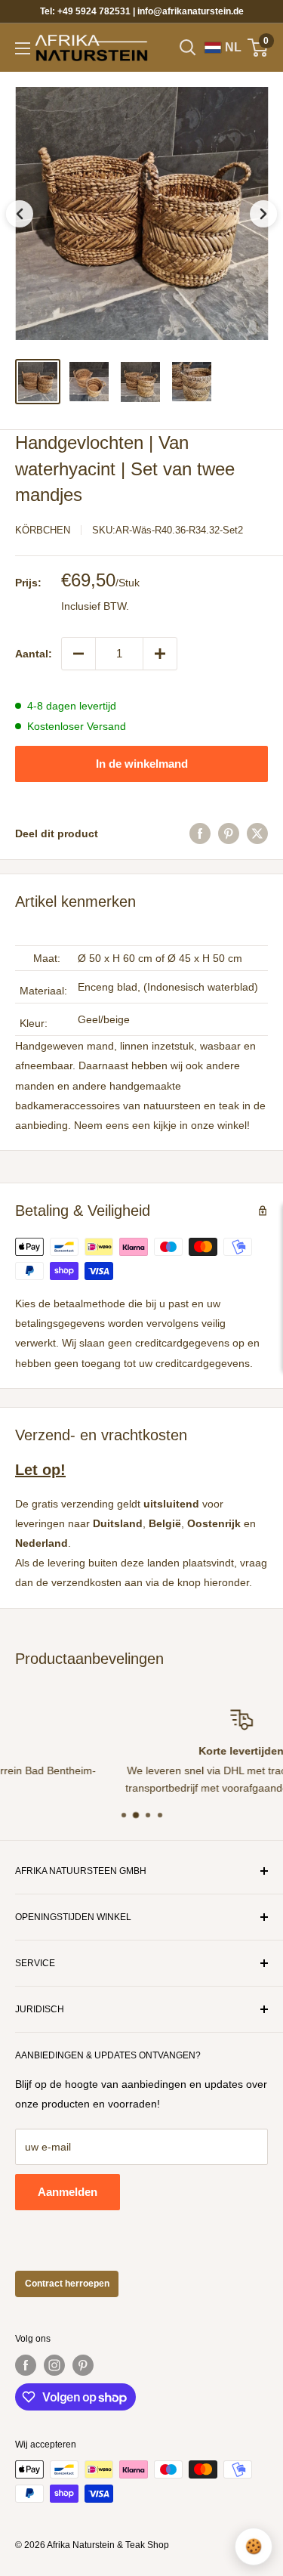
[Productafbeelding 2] (89, 382)
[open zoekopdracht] (188, 48)
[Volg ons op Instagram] (54, 2365)
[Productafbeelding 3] (140, 382)
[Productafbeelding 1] (38, 382)
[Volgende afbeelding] (263, 214)
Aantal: (34, 654)
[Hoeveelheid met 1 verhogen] (160, 654)
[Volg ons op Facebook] (26, 2365)
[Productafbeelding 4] (192, 382)
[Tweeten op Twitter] (257, 833)
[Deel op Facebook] (200, 833)
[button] (141, 213)
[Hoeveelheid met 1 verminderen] (78, 654)
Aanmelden (68, 2192)
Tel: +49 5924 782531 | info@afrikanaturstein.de (142, 11)
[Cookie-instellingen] (254, 2547)
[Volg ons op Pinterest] (83, 2365)
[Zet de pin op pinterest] (229, 833)
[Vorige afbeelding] (20, 214)
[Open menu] (23, 48)
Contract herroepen (67, 2284)
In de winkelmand (142, 764)
